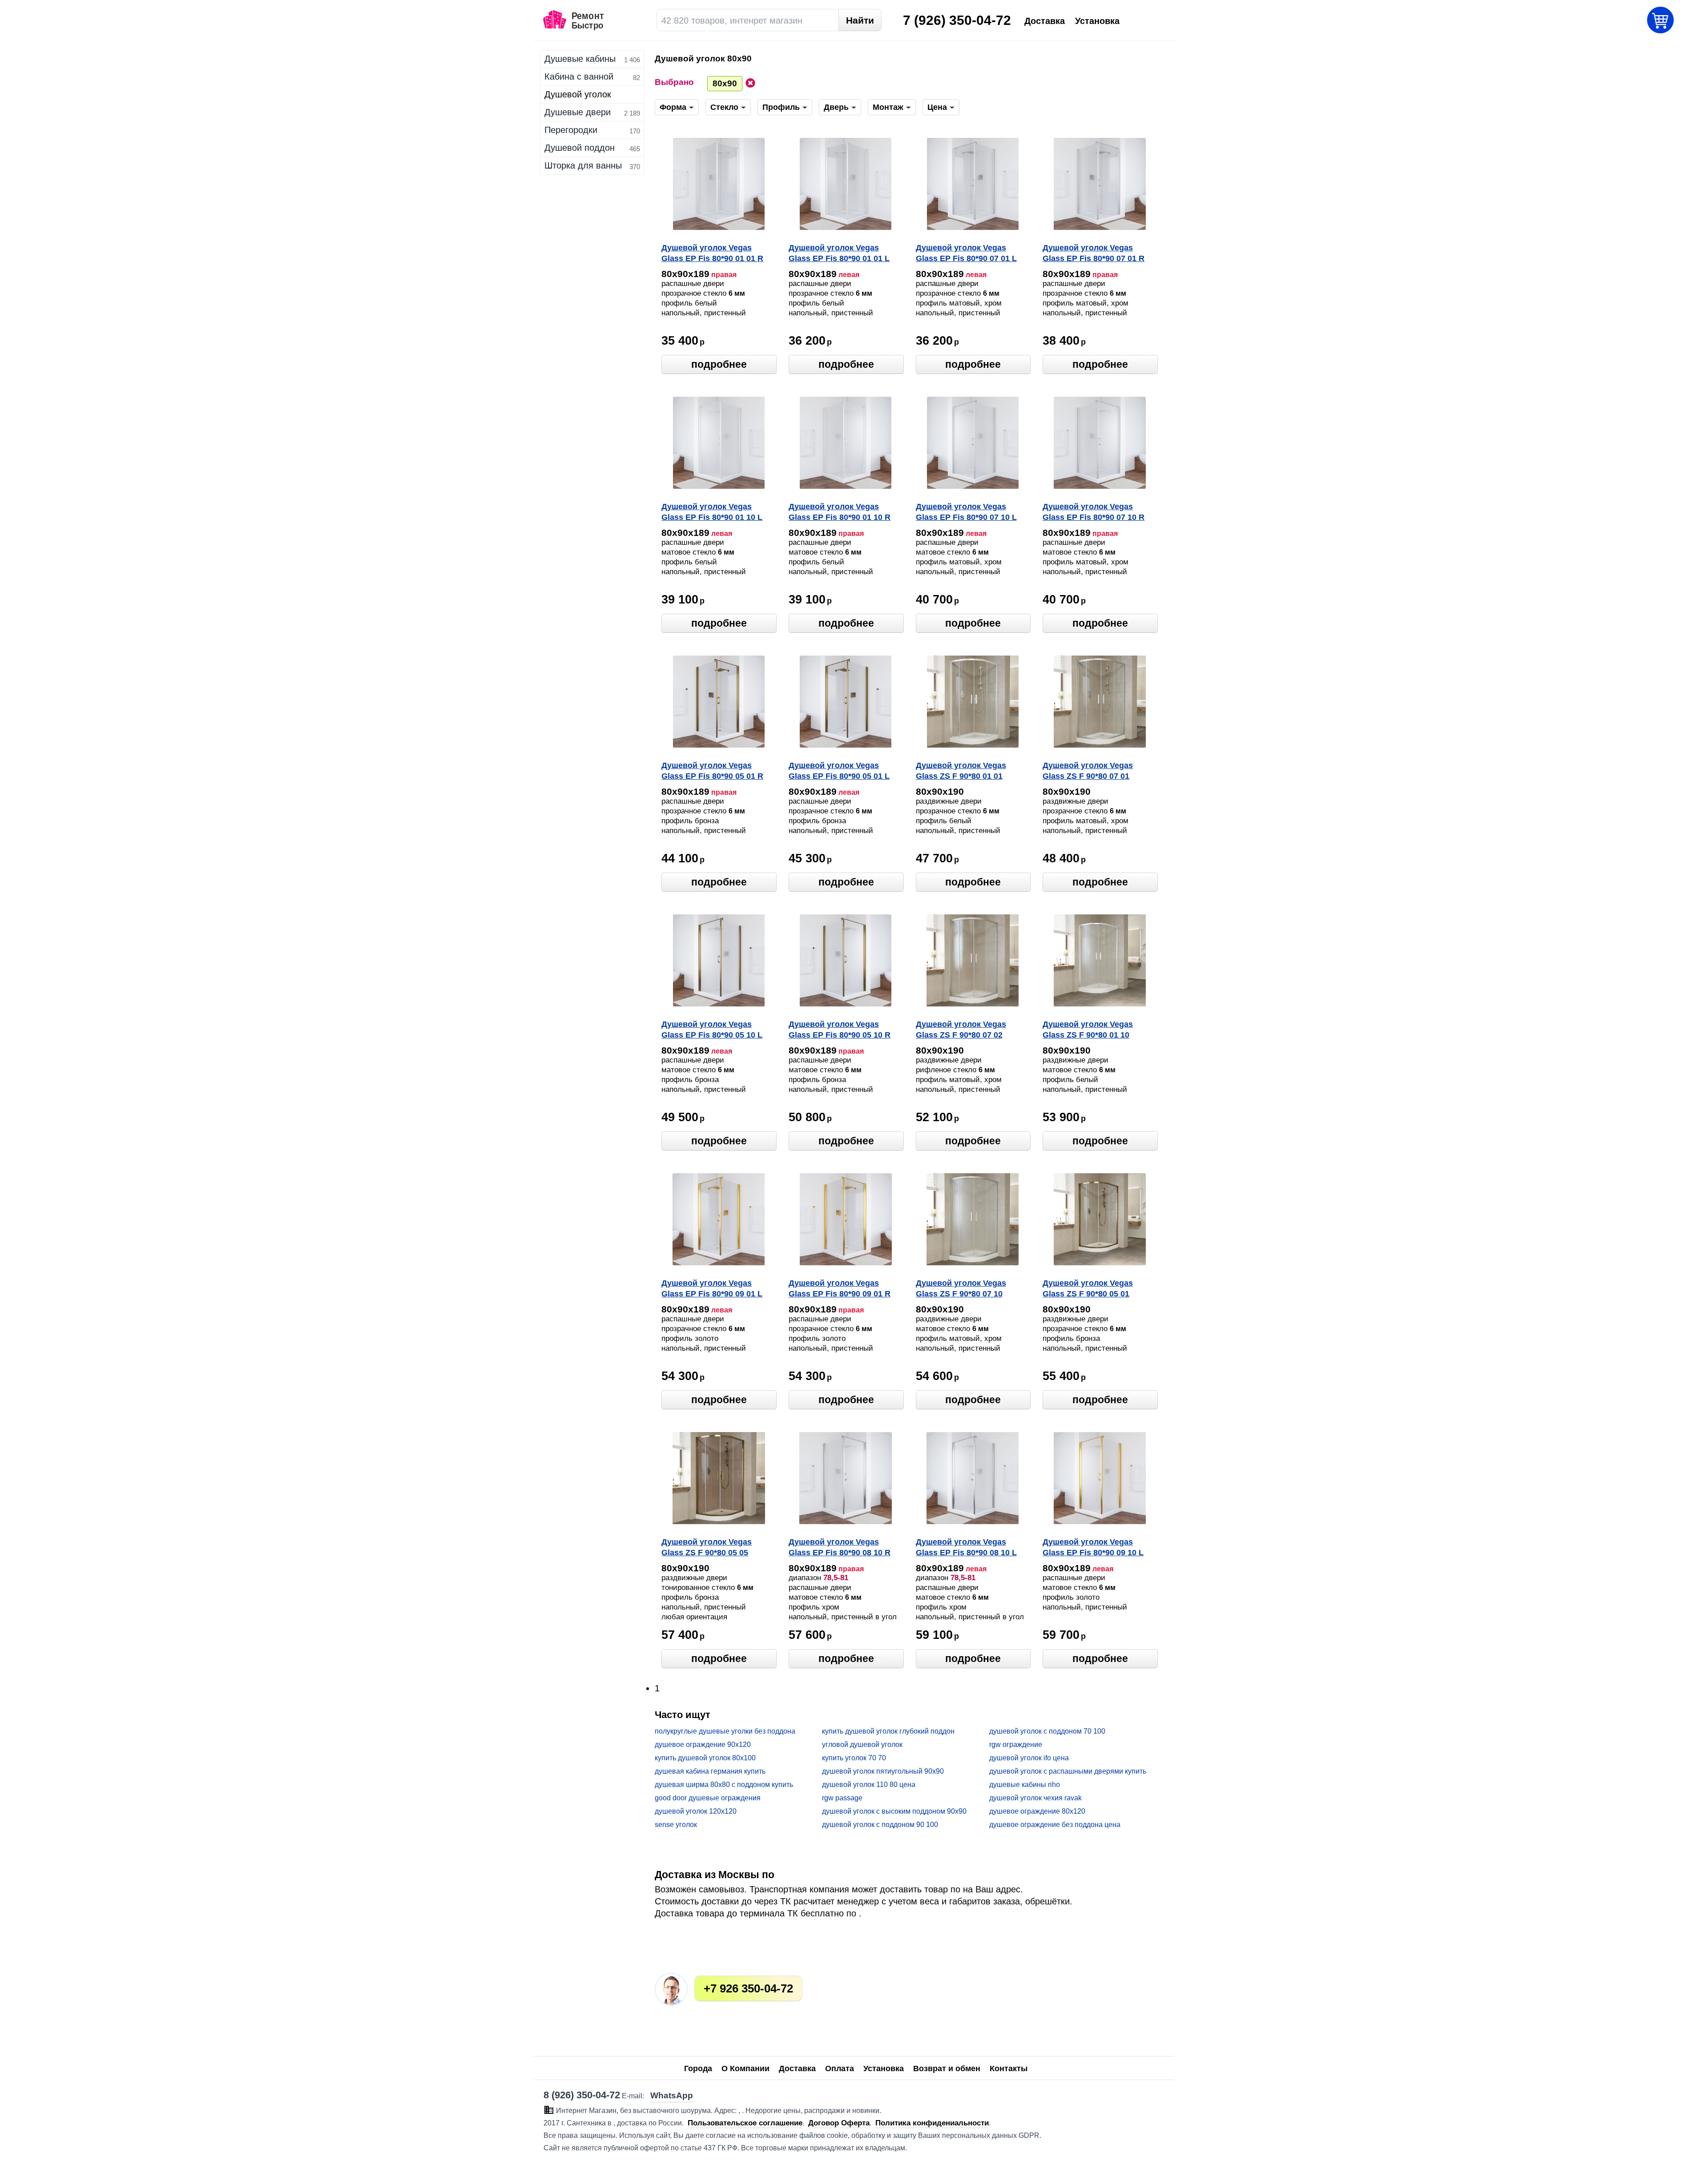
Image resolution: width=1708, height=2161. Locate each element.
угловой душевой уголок (862, 1744)
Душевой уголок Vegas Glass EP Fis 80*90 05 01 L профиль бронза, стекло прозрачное (839, 772)
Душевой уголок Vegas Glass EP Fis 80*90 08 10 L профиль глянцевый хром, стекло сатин (969, 1548)
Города (698, 2068)
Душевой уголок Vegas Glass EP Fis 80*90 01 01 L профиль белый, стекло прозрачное (839, 254)
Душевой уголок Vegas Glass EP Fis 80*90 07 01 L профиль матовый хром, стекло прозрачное (966, 254)
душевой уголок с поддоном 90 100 (880, 1825)
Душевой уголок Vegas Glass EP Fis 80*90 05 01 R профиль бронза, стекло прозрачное (712, 772)
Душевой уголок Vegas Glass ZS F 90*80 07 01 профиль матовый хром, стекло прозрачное (1092, 772)
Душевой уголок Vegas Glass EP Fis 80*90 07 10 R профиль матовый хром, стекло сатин (1094, 513)
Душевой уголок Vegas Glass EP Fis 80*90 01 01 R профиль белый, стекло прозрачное (712, 254)
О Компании (745, 2068)
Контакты (1009, 2068)
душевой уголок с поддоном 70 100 (1047, 1731)
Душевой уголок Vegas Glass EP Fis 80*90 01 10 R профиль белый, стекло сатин (840, 513)
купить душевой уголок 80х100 (705, 1758)
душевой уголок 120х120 (696, 1811)
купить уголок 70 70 (854, 1758)
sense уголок (676, 1825)
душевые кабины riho (1025, 1785)
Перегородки (571, 130)
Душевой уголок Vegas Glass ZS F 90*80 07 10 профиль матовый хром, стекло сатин (965, 1289)
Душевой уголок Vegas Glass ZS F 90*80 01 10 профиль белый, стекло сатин (1090, 1030)
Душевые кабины (580, 59)
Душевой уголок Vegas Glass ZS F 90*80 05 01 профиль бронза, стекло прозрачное (1092, 1289)
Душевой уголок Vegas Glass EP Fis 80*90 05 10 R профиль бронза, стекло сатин (840, 1030)
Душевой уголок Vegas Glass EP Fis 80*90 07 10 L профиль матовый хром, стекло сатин (966, 513)
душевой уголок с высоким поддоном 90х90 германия (894, 1812)
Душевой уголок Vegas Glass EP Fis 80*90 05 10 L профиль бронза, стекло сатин (712, 1030)
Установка (884, 2068)
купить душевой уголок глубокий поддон (888, 1731)
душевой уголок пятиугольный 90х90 (883, 1771)
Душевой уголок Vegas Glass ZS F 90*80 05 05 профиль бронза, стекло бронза (710, 1548)
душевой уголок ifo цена (1029, 1758)
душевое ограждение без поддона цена (1055, 1825)
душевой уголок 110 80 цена (869, 1785)
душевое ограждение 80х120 (1037, 1811)
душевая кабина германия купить (710, 1771)
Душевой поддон (580, 148)
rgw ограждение (1016, 1744)
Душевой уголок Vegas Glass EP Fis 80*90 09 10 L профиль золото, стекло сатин (1093, 1548)
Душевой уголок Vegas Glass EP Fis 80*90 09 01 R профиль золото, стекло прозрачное (840, 1289)
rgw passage (842, 1798)
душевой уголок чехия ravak (1035, 1798)
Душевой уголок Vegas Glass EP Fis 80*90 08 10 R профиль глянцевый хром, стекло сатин (842, 1548)
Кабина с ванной (579, 76)
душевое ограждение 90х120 (703, 1744)
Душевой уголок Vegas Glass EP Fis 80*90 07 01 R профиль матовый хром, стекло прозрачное (1094, 254)
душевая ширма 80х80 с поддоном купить (724, 1785)
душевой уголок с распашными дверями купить (1068, 1771)
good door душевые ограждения (708, 1798)
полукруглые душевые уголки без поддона (725, 1731)
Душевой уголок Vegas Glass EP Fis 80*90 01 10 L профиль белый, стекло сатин (712, 513)
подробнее (719, 364)
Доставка (797, 2068)
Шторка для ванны (583, 165)
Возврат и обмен (947, 2068)
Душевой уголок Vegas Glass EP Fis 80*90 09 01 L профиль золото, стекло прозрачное (712, 1289)
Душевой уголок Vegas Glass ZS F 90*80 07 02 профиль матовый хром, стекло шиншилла (965, 1030)
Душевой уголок (578, 94)
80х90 (725, 83)
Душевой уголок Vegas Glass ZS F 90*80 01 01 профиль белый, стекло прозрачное (964, 772)
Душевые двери (578, 112)
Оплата (840, 2068)
